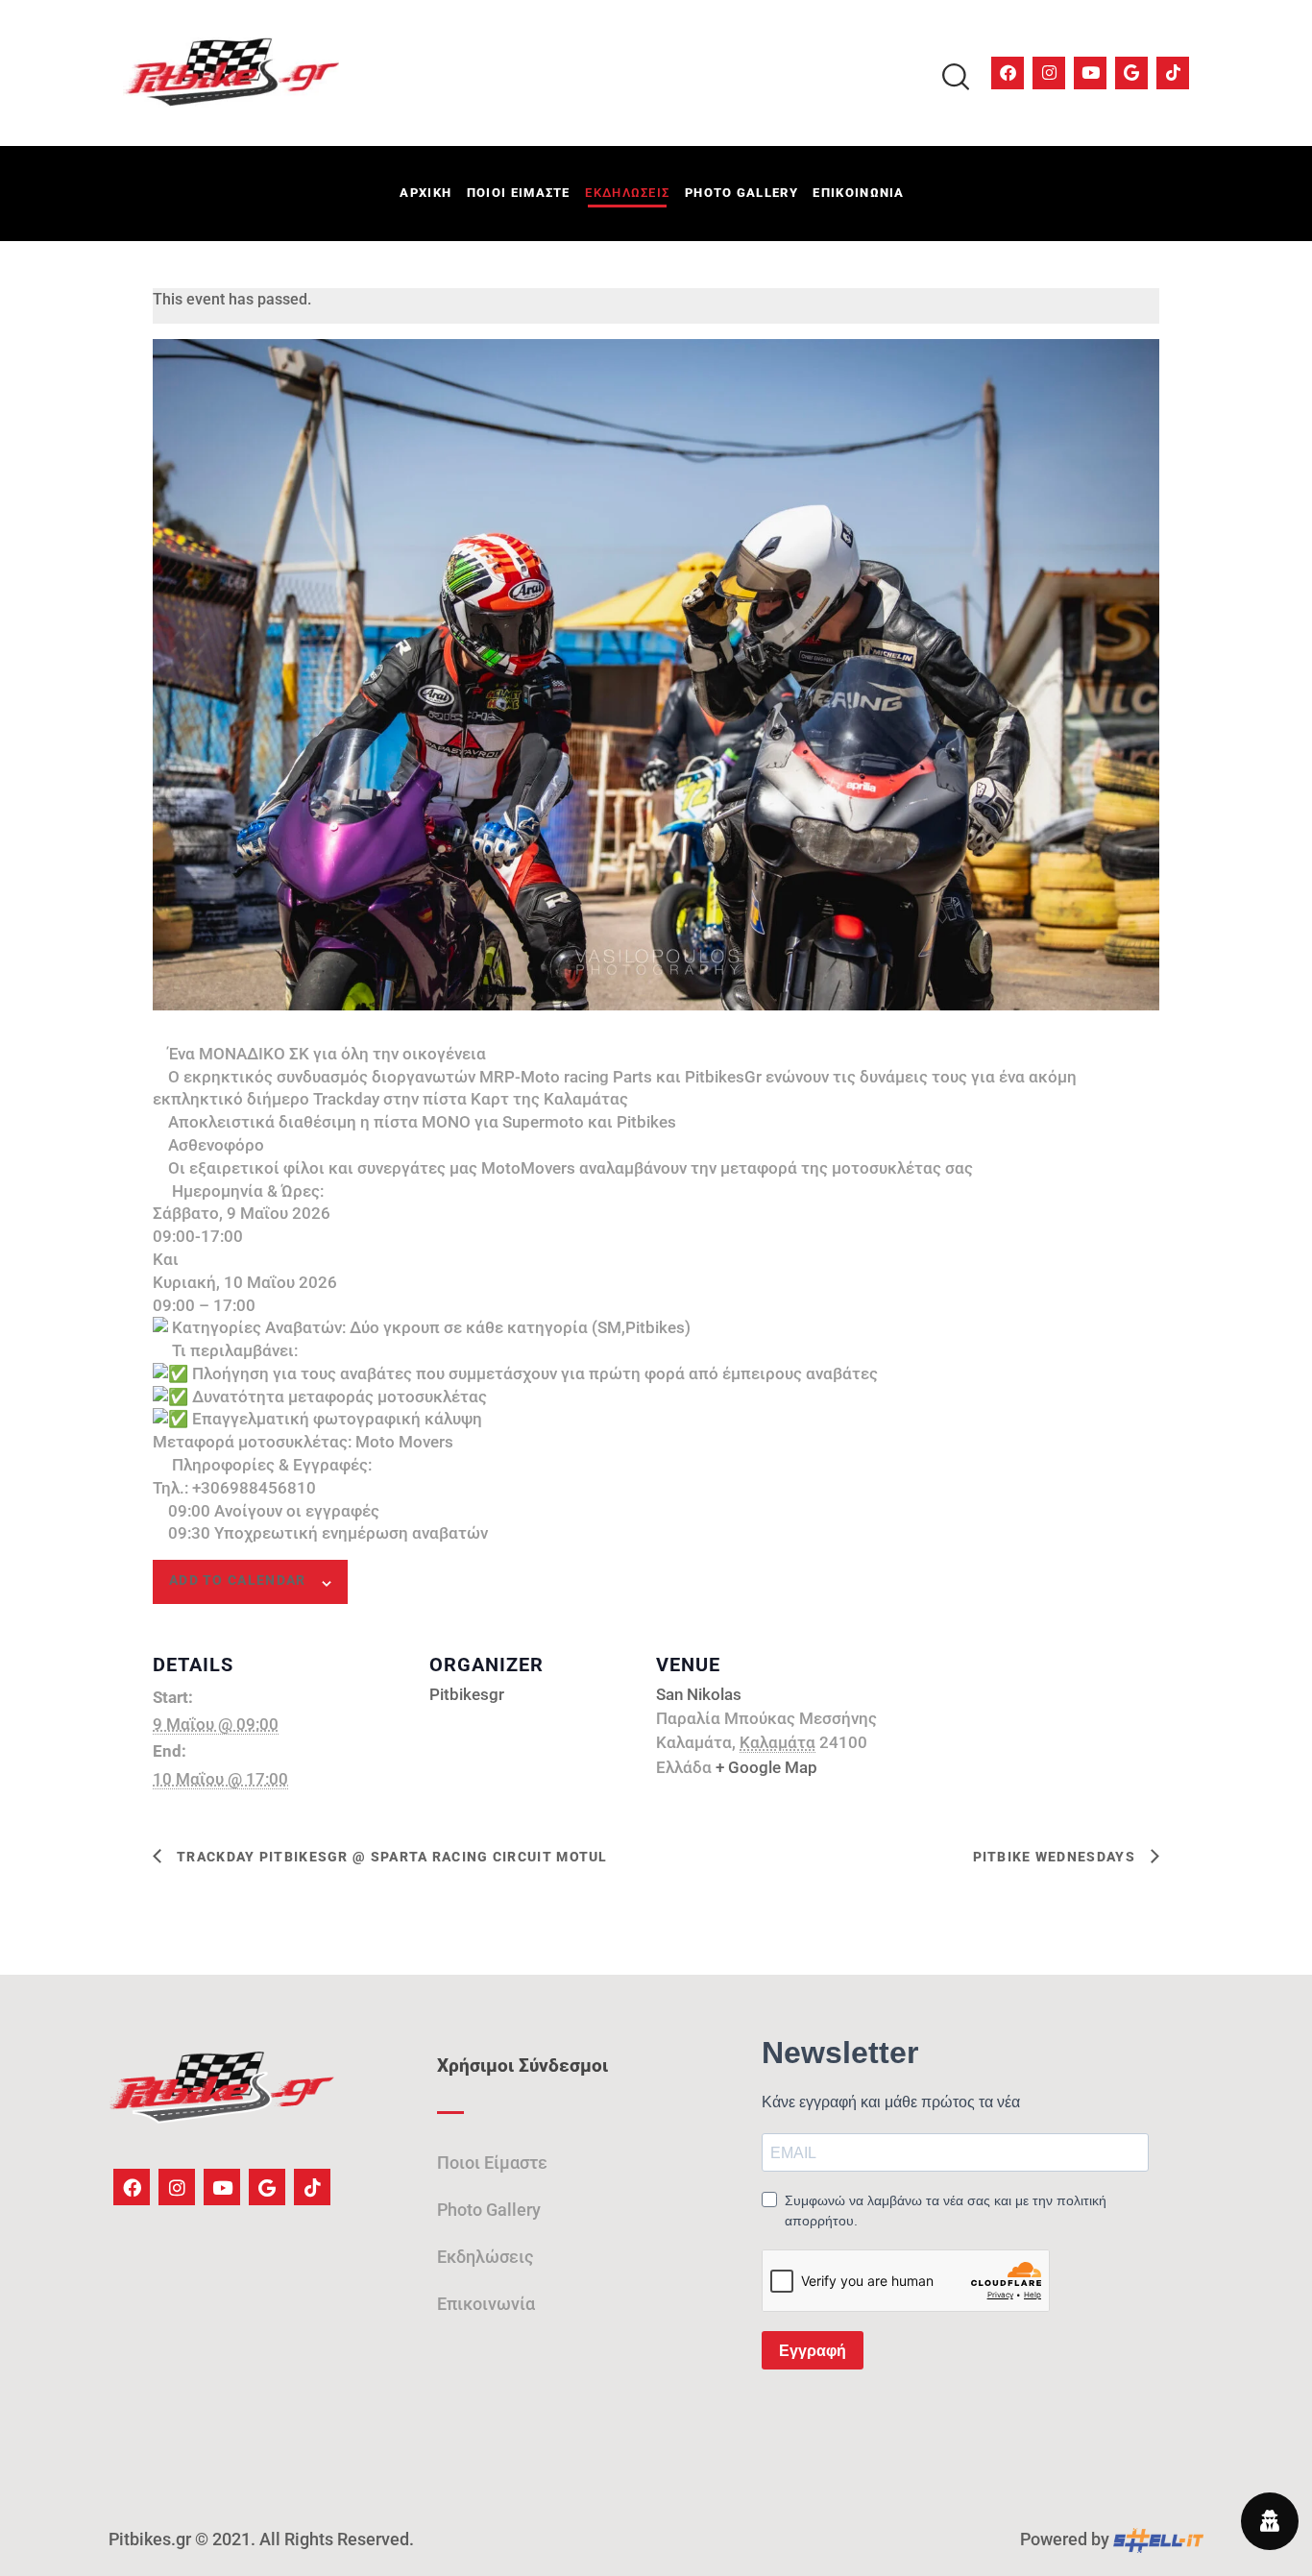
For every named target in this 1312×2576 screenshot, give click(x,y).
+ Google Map (766, 1767)
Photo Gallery (489, 2210)
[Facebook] (1008, 73)
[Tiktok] (1173, 73)
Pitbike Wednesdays (1057, 1857)
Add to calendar (238, 1580)
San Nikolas (699, 1694)
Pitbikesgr (467, 1694)
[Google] (1131, 73)
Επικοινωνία (486, 2304)
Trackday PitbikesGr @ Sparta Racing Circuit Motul (390, 1857)
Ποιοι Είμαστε (492, 2163)
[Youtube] (1090, 73)
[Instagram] (1049, 73)
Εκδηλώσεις (485, 2257)
